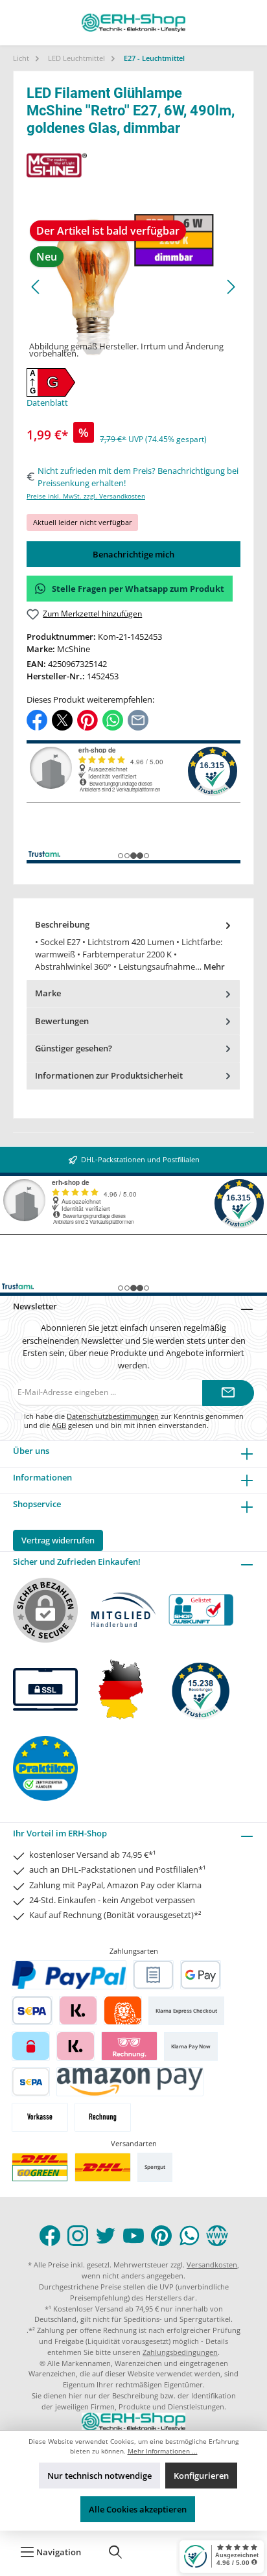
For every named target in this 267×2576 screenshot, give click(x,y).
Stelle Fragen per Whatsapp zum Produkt (138, 589)
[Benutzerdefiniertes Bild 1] (40, 2167)
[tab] (133, 946)
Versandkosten (212, 2265)
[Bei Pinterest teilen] (87, 719)
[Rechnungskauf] (153, 1975)
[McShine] (133, 165)
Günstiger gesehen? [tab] (74, 1048)
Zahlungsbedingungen (180, 2352)
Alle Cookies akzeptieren (138, 2509)
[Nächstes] (231, 287)
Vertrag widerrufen (58, 1540)
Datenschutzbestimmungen (113, 1416)
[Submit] (228, 1393)
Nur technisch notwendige (99, 2476)
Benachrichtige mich (133, 554)
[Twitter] (106, 2236)
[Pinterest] (161, 2236)
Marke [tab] (48, 993)
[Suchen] (115, 2552)
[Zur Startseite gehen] (133, 23)
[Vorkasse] (40, 2117)
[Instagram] (78, 2236)
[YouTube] (133, 2236)
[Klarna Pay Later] (129, 2046)
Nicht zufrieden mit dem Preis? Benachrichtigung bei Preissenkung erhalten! (138, 477)
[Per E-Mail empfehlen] (138, 719)
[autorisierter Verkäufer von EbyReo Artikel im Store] (201, 1690)
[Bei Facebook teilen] (37, 719)
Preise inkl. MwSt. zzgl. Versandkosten (86, 496)
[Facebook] (50, 2236)
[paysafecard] (31, 2046)
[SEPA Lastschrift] (32, 2010)
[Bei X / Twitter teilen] (62, 719)
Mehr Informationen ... (163, 2451)
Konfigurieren (201, 2476)
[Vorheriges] (36, 287)
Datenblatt (47, 403)
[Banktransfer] (31, 2082)
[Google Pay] (201, 1975)
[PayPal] (69, 1975)
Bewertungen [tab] (62, 1021)
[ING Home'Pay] (123, 2010)
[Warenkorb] (157, 2552)
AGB (59, 1425)
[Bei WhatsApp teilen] (113, 719)
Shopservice (37, 1504)
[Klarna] (78, 2010)
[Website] (217, 2236)
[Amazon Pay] (130, 2082)
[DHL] (103, 2167)
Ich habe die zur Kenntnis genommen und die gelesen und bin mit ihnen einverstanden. (134, 1420)
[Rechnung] (103, 2117)
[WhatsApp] (189, 2236)
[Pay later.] (75, 2046)
